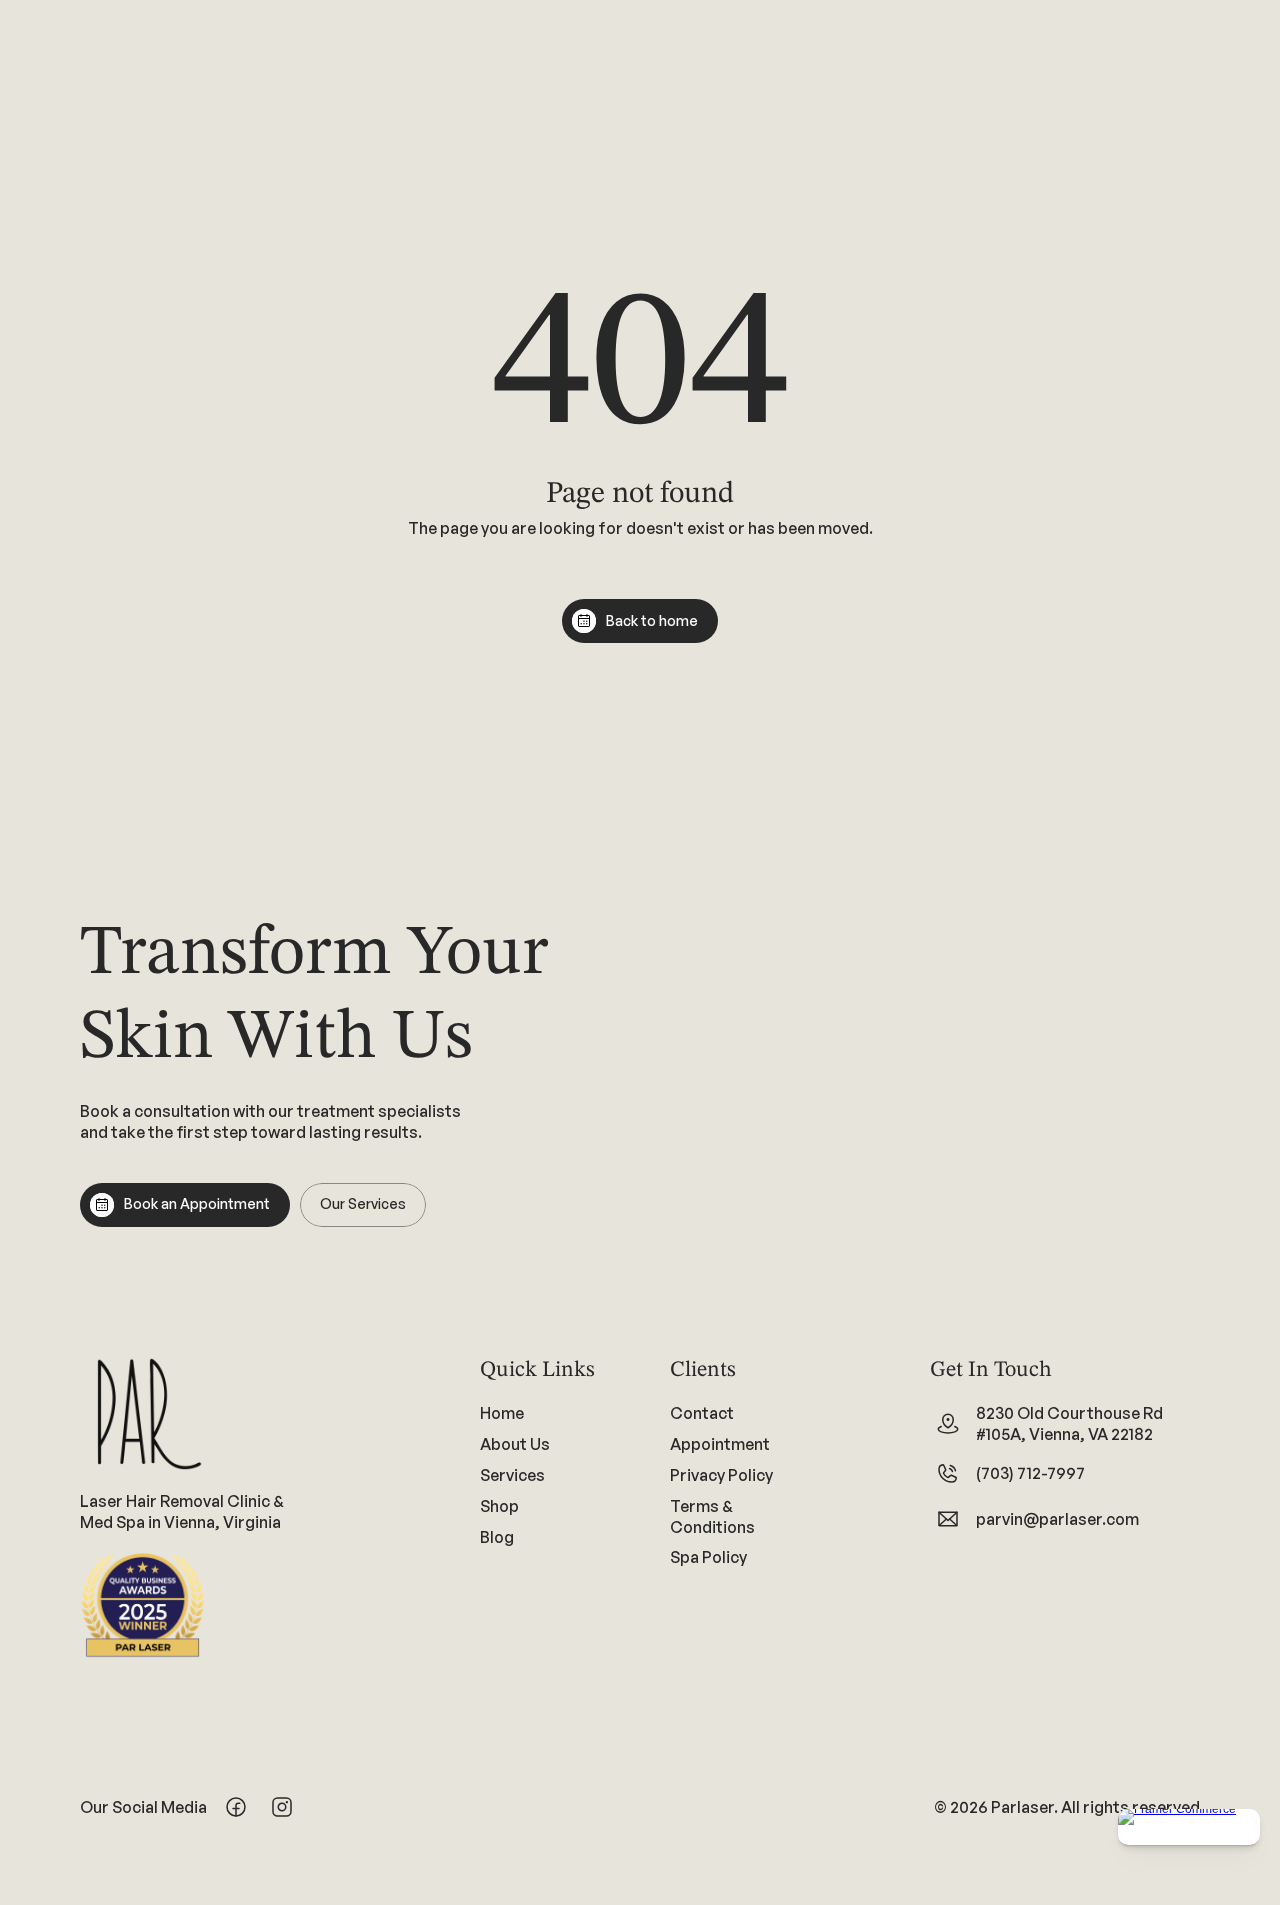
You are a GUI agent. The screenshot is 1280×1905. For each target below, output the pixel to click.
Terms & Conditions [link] (712, 1516)
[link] (545, 1475)
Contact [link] (702, 1413)
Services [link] (512, 1475)
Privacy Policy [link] (721, 1475)
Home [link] (502, 1413)
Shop (369, 124)
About (161, 124)
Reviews (979, 120)
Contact (483, 124)
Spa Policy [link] (708, 1557)
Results (874, 120)
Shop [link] (499, 1506)
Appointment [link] (720, 1444)
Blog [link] (497, 1536)
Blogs (776, 120)
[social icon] (1079, 27)
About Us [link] (515, 1444)
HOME (83, 124)
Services (268, 124)
